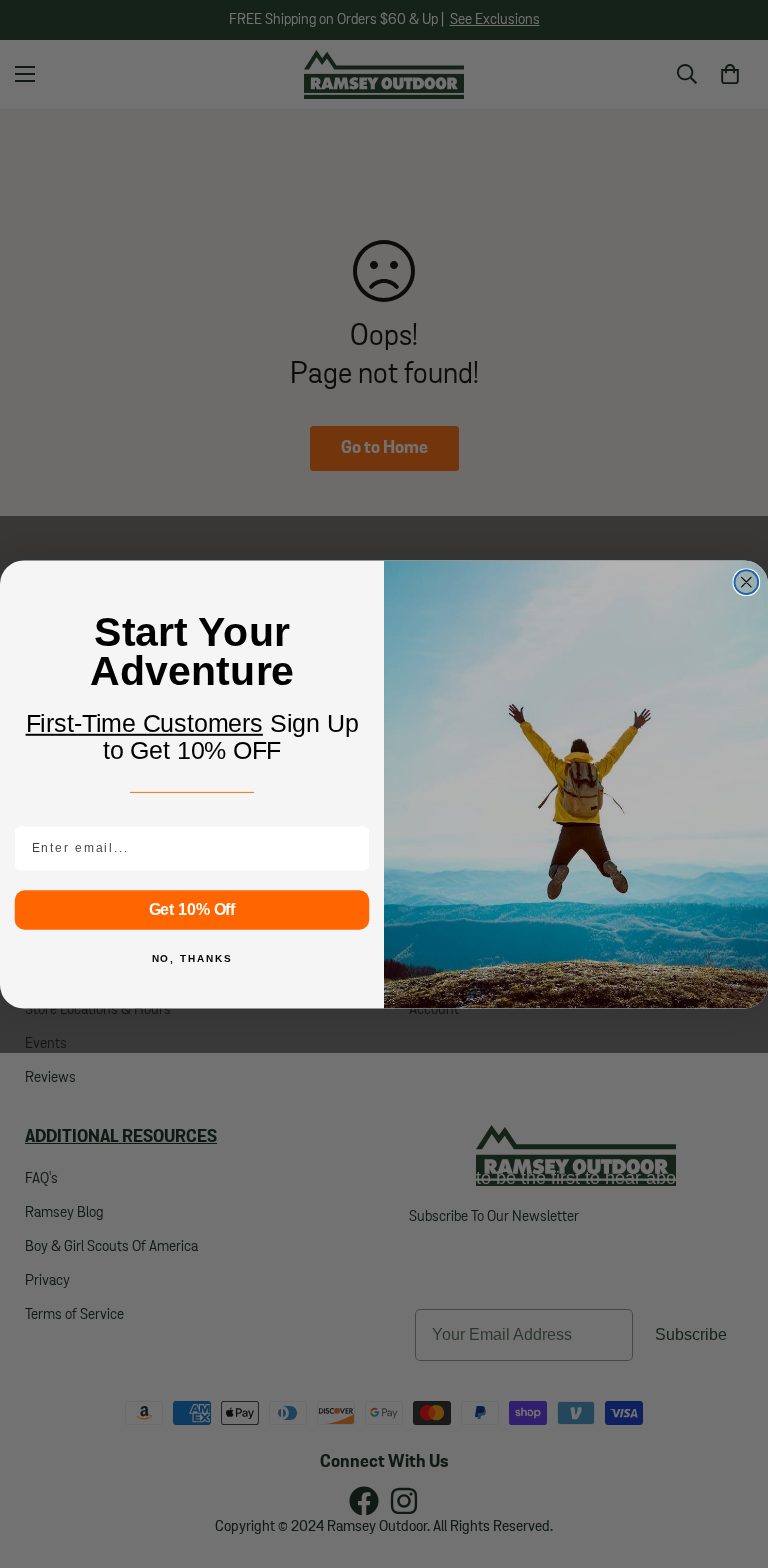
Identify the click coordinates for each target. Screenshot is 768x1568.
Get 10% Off (192, 908)
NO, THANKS (192, 958)
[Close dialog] (747, 582)
